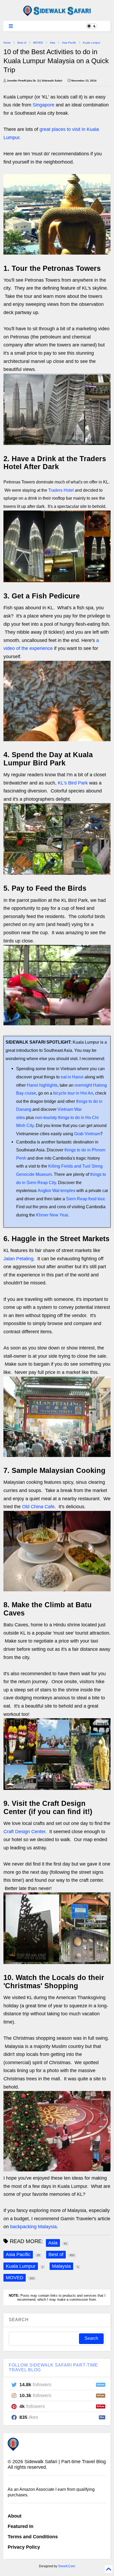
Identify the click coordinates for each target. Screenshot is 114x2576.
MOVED (38, 43)
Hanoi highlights (42, 1085)
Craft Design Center (24, 1832)
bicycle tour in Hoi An (73, 1093)
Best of (22, 43)
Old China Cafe (38, 1507)
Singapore (43, 105)
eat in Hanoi (72, 1077)
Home (7, 43)
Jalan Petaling (18, 1259)
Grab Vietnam (87, 1134)
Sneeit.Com (67, 2566)
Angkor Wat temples (56, 1190)
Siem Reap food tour (85, 1199)
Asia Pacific (69, 43)
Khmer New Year (52, 1215)
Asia (52, 43)
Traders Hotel (61, 490)
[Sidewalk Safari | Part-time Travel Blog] (57, 14)
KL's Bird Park (73, 783)
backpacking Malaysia (33, 2227)
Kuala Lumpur (92, 43)
